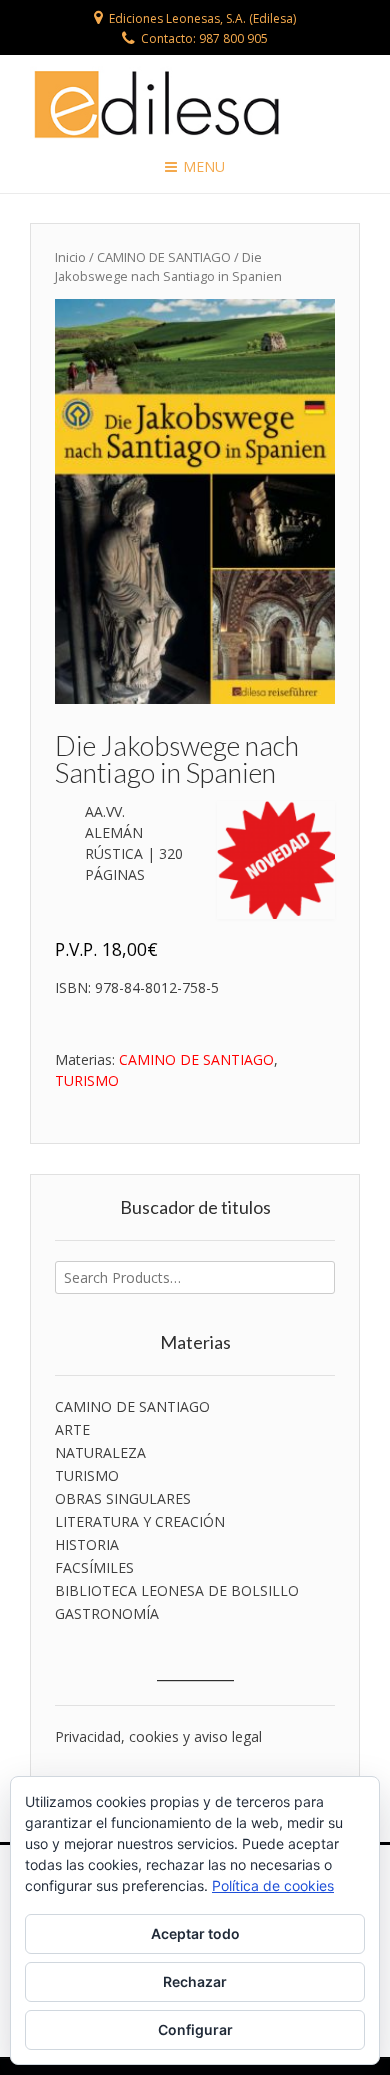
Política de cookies (273, 1885)
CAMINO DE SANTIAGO (164, 257)
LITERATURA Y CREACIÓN (140, 1521)
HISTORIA (87, 1544)
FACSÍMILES (94, 1567)
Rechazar (195, 1981)
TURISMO (87, 1080)
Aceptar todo (195, 1933)
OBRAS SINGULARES (123, 1498)
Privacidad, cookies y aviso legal (158, 1736)
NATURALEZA (100, 1452)
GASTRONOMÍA (107, 1613)
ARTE (72, 1429)
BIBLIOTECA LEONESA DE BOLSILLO (177, 1590)
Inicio (70, 257)
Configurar (195, 2029)
